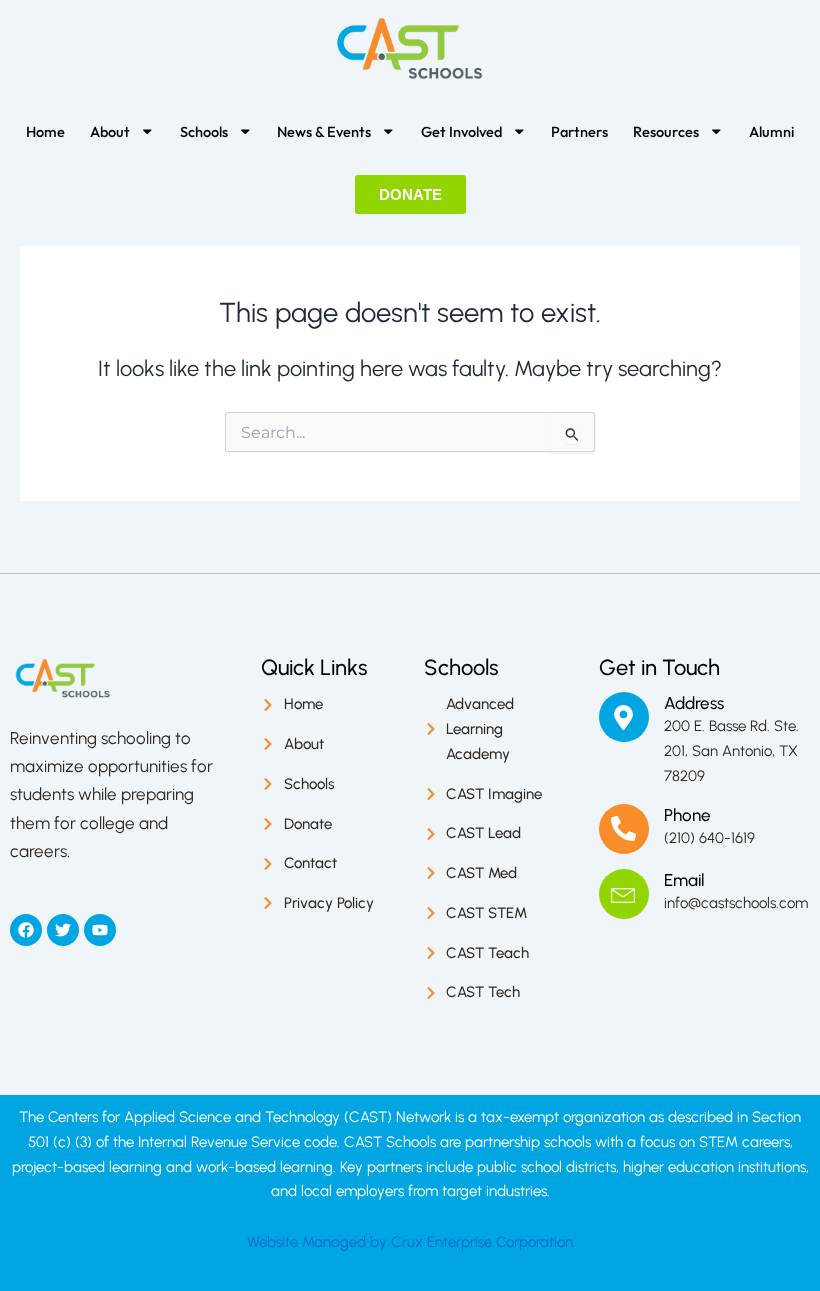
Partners (579, 131)
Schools (204, 131)
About (110, 131)
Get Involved (461, 131)
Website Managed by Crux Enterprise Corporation (410, 1242)
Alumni (771, 131)
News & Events (324, 131)
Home (45, 131)
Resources (666, 131)
